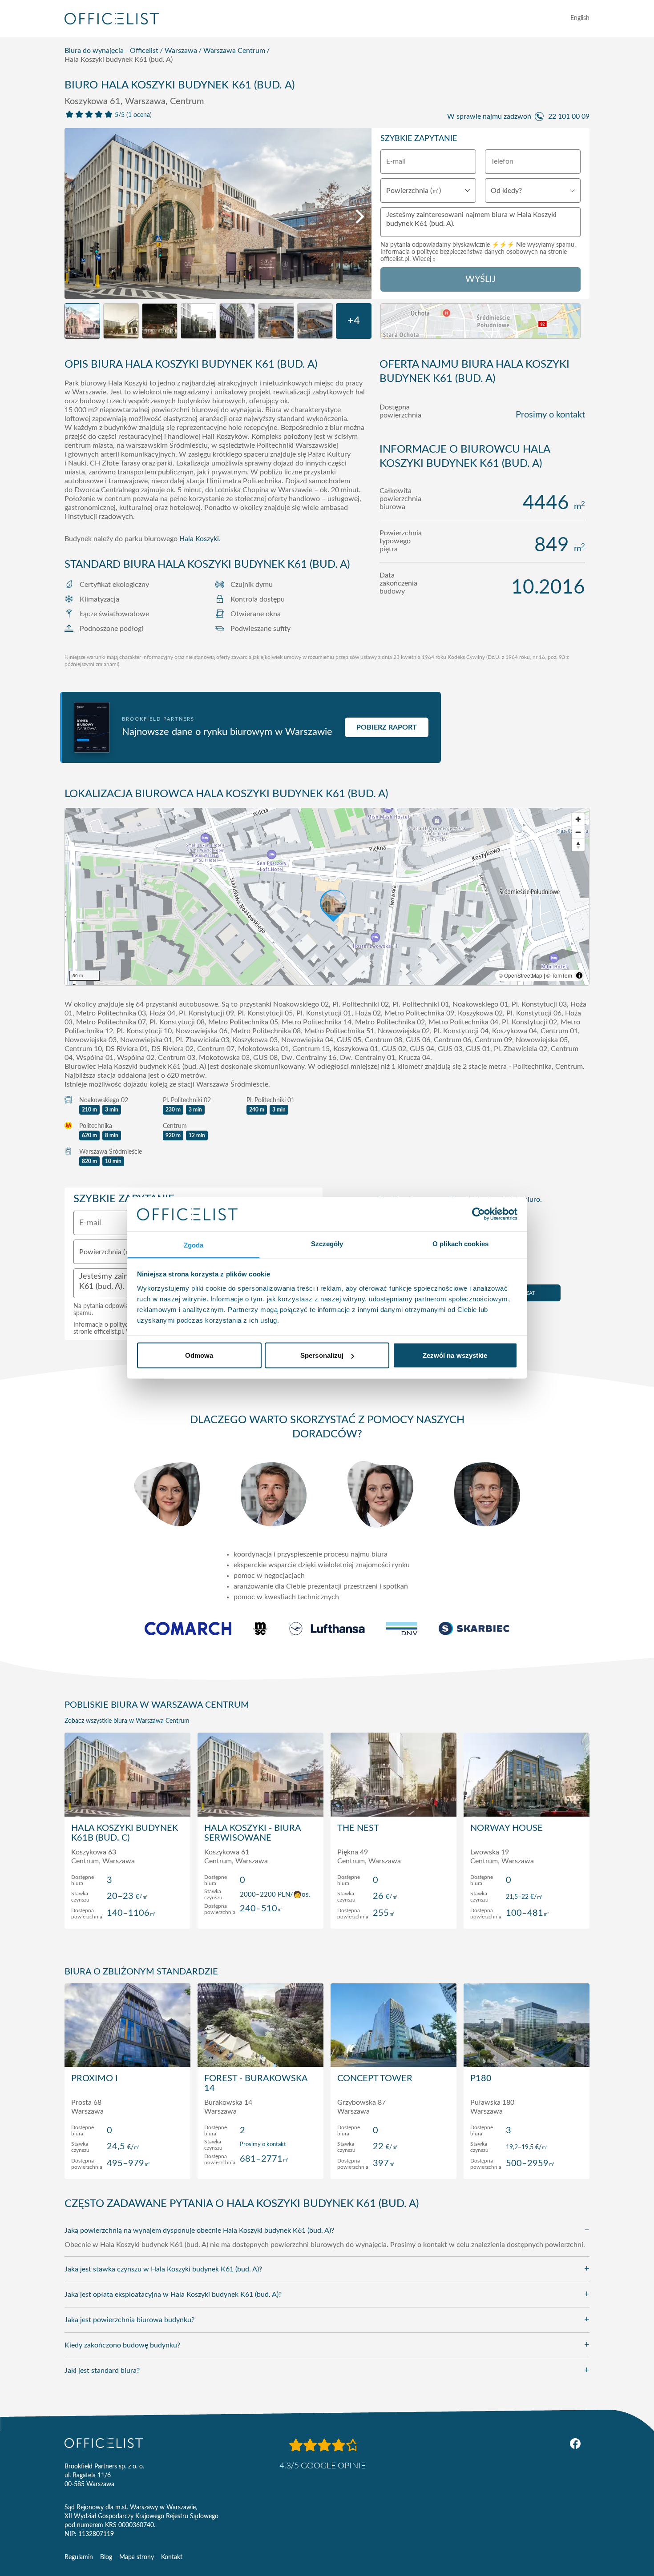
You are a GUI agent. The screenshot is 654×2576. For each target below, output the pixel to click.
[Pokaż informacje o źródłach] (579, 975)
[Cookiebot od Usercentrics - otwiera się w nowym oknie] (478, 1214)
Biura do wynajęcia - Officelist (111, 51)
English (580, 18)
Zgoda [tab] (194, 1245)
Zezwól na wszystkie (455, 1355)
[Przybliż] (578, 819)
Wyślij (480, 279)
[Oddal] (578, 832)
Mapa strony (137, 2557)
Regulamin (79, 2557)
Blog (106, 2557)
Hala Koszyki (199, 539)
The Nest (358, 1828)
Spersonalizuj (322, 1355)
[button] (327, 897)
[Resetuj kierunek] (578, 845)
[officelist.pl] (104, 2443)
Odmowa (199, 1355)
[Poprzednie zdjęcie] (76, 217)
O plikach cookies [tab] (460, 1243)
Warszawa (181, 51)
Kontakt (172, 2557)
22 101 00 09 (569, 116)
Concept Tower (375, 2078)
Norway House (507, 1828)
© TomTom (559, 975)
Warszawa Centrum (234, 51)
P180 (481, 2078)
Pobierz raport (387, 727)
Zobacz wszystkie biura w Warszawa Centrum (127, 1721)
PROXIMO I (95, 2078)
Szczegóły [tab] (327, 1243)
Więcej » (424, 259)
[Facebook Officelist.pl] (575, 2444)
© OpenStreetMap (521, 975)
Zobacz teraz (128, 1913)
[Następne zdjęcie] (360, 217)
